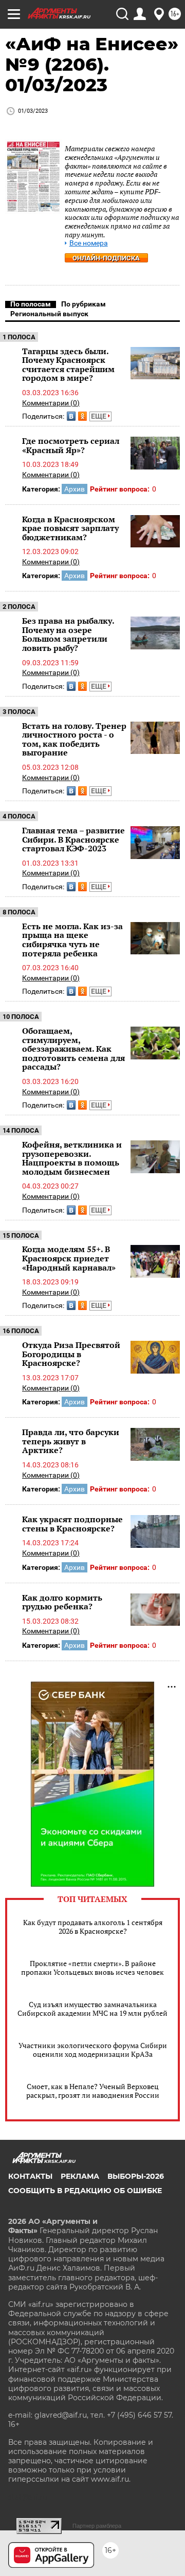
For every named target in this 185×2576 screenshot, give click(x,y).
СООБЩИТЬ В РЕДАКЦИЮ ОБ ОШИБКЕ (85, 2191)
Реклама (80, 2176)
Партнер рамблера (97, 2526)
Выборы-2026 (136, 2176)
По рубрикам (84, 304)
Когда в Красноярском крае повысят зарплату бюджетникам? (70, 528)
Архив (75, 489)
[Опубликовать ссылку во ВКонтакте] (71, 416)
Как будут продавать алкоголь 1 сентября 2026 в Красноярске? (93, 1927)
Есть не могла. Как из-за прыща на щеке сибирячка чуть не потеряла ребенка (72, 940)
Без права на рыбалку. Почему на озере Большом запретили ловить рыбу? (68, 634)
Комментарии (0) (51, 403)
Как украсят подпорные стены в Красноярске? (72, 1524)
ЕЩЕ (99, 416)
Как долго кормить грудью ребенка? (62, 1602)
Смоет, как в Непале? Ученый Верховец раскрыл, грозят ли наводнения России (93, 2091)
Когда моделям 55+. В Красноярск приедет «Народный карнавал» (69, 1258)
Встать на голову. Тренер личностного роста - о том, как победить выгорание (74, 739)
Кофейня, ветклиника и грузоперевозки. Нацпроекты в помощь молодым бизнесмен (72, 1158)
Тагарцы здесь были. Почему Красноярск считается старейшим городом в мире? (68, 365)
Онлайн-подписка (106, 258)
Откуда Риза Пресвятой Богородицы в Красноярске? (71, 1354)
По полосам (31, 304)
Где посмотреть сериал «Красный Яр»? (71, 445)
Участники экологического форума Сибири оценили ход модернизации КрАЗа (93, 2050)
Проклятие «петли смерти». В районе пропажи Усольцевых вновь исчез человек (92, 1968)
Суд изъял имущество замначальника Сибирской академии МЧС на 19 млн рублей (92, 2009)
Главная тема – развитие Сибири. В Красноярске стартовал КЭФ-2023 (73, 839)
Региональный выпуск (49, 314)
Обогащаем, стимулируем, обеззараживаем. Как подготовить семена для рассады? (73, 1049)
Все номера (89, 243)
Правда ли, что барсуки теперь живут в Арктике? (71, 1441)
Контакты (30, 2176)
